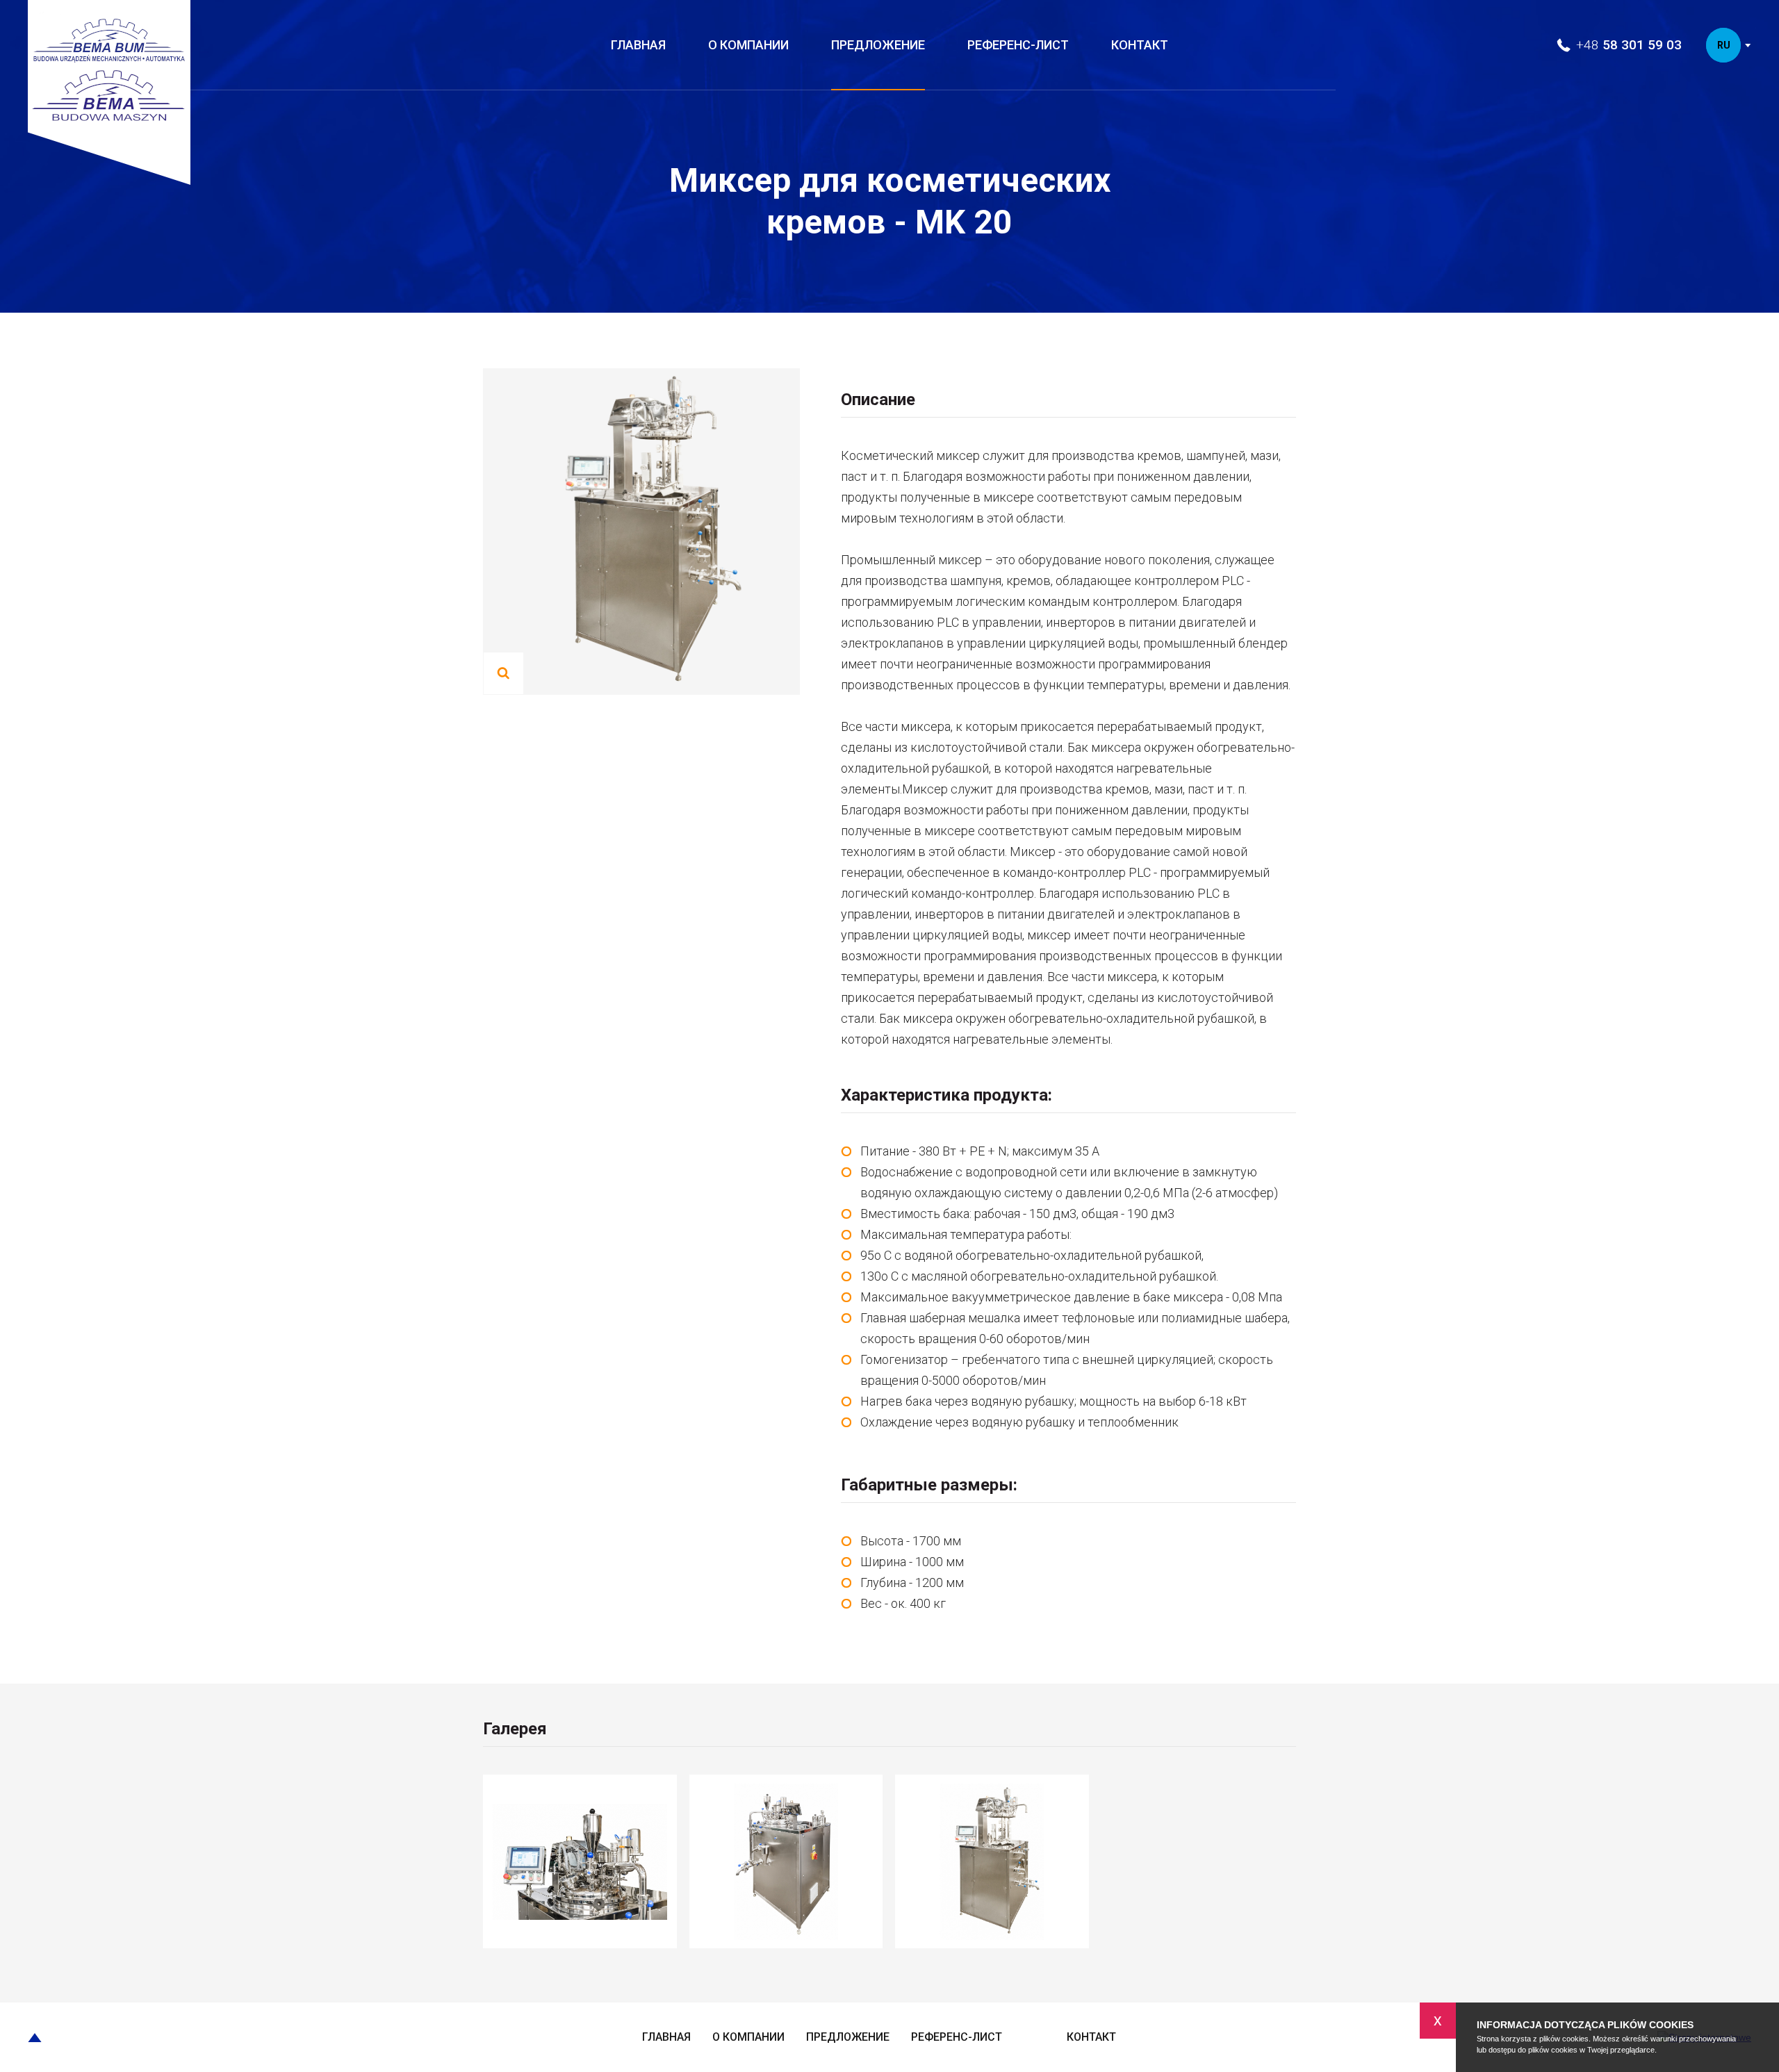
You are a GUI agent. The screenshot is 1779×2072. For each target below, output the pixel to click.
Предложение (878, 45)
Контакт (1140, 45)
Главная (638, 45)
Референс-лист (1018, 45)
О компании (748, 45)
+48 (1629, 45)
